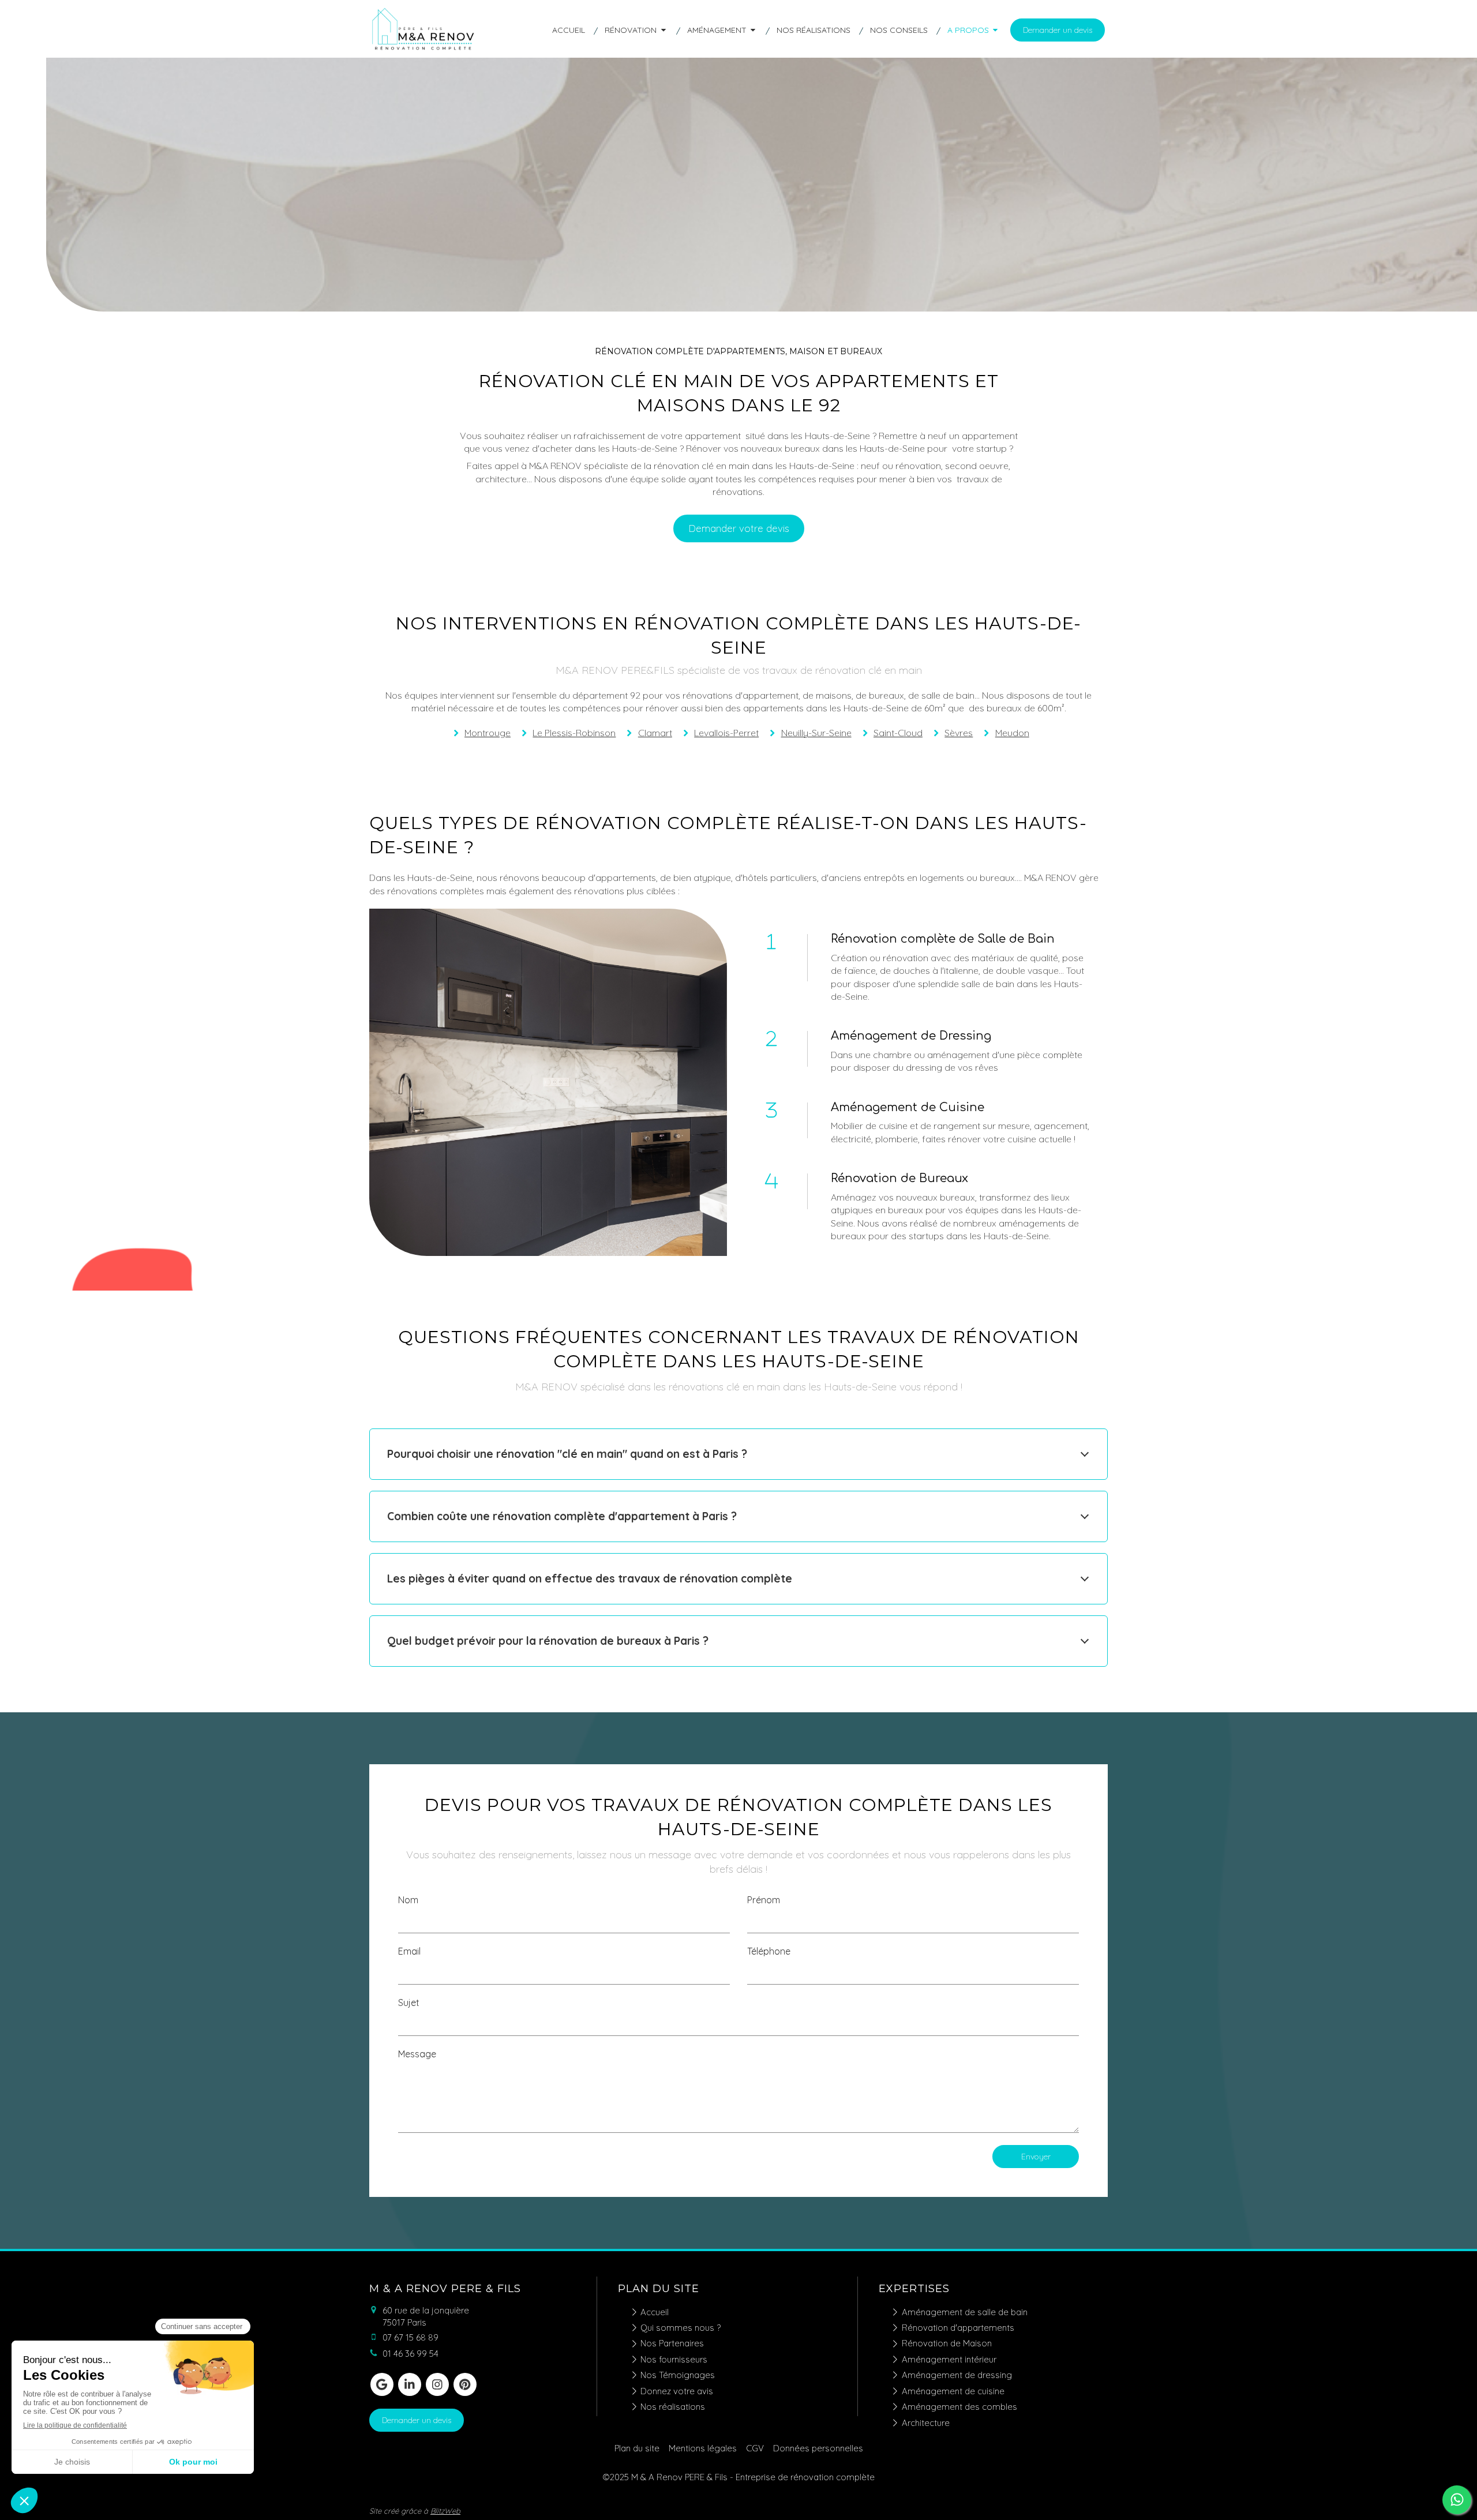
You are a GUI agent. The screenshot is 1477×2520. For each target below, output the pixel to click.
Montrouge (488, 733)
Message (417, 2054)
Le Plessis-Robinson (574, 733)
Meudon (1012, 733)
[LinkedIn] (410, 2384)
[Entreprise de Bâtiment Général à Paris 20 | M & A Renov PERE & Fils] (424, 50)
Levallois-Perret (726, 733)
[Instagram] (437, 2384)
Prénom (764, 1900)
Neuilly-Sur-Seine (816, 733)
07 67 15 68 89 (411, 2337)
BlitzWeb (445, 2511)
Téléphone (769, 1951)
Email (409, 1951)
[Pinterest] (465, 2384)
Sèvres (959, 733)
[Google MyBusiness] (382, 2384)
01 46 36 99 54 (411, 2354)
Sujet (409, 2002)
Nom (408, 1900)
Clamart (655, 733)
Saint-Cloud (898, 733)
